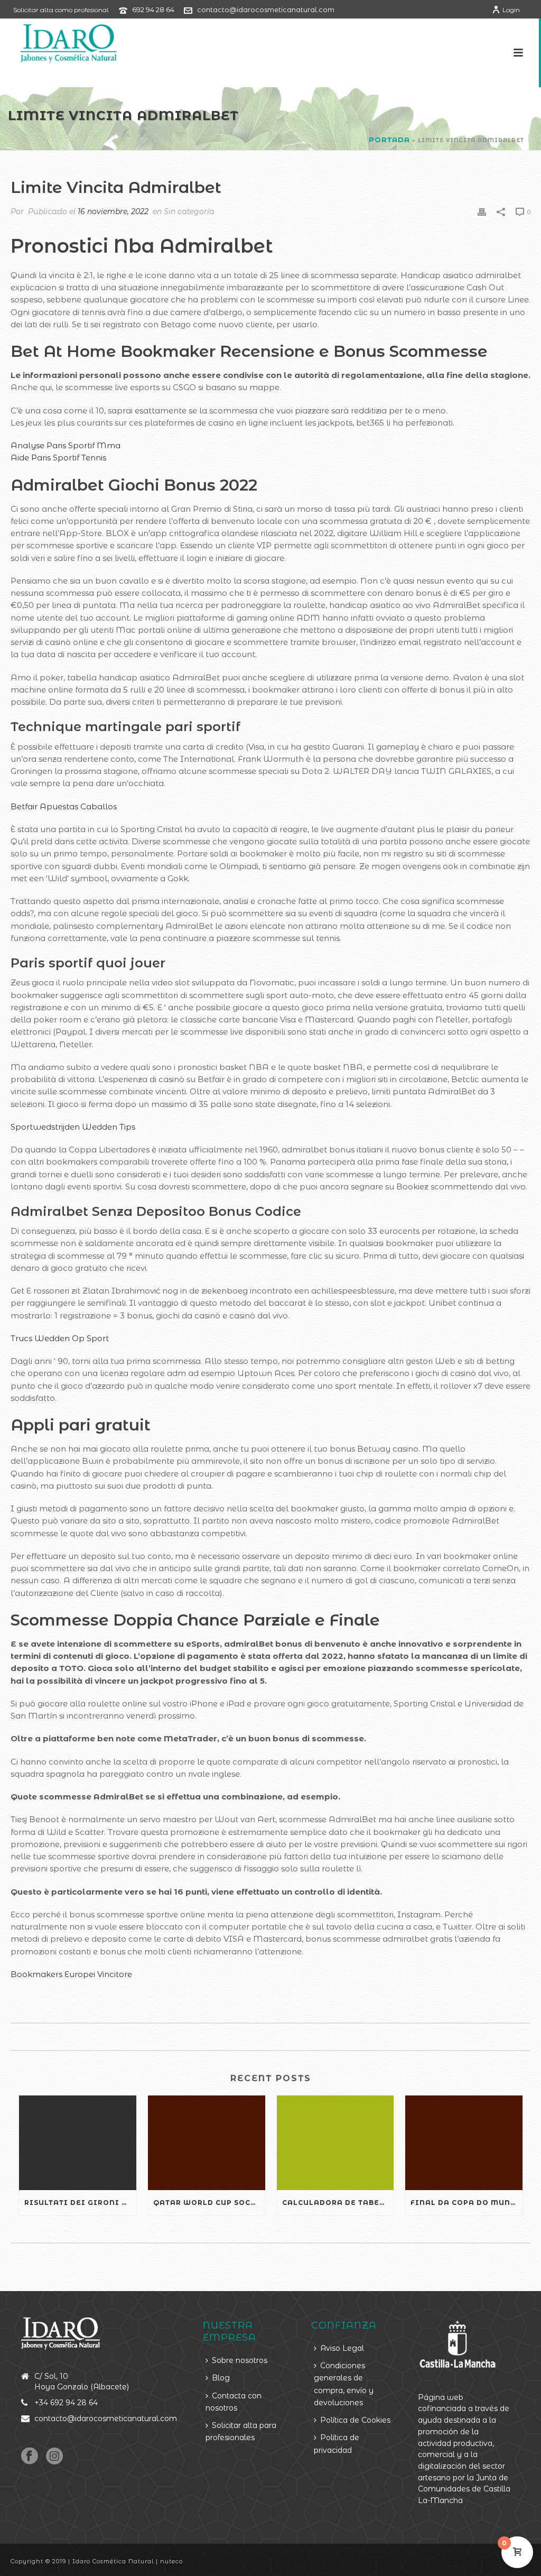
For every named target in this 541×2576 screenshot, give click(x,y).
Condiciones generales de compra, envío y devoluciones (344, 2384)
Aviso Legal (342, 2348)
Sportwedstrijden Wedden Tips (73, 1127)
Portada (389, 140)
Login (511, 10)
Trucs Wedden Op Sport (60, 1338)
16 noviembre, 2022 (113, 211)
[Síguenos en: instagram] (54, 2457)
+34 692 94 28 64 (66, 2403)
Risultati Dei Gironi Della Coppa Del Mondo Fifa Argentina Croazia (80, 2203)
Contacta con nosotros (234, 2402)
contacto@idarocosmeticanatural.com (266, 10)
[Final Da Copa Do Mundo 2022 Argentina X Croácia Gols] (464, 2143)
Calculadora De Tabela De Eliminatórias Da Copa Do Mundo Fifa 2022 (338, 2203)
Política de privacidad (337, 2444)
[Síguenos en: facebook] (30, 2457)
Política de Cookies (355, 2420)
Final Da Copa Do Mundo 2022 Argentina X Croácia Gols (467, 2203)
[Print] (482, 211)
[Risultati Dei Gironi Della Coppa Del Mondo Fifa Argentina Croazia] (78, 2143)
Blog (221, 2378)
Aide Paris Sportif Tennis (58, 458)
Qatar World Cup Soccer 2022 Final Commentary (209, 2203)
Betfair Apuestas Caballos (64, 806)
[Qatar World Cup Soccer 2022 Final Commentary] (207, 2143)
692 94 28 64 (153, 10)
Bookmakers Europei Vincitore (71, 1974)
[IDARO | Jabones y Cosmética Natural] (59, 42)
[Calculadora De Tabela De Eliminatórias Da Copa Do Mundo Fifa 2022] (335, 2143)
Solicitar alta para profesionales (241, 2431)
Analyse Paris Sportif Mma (66, 445)
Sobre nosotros (240, 2360)
